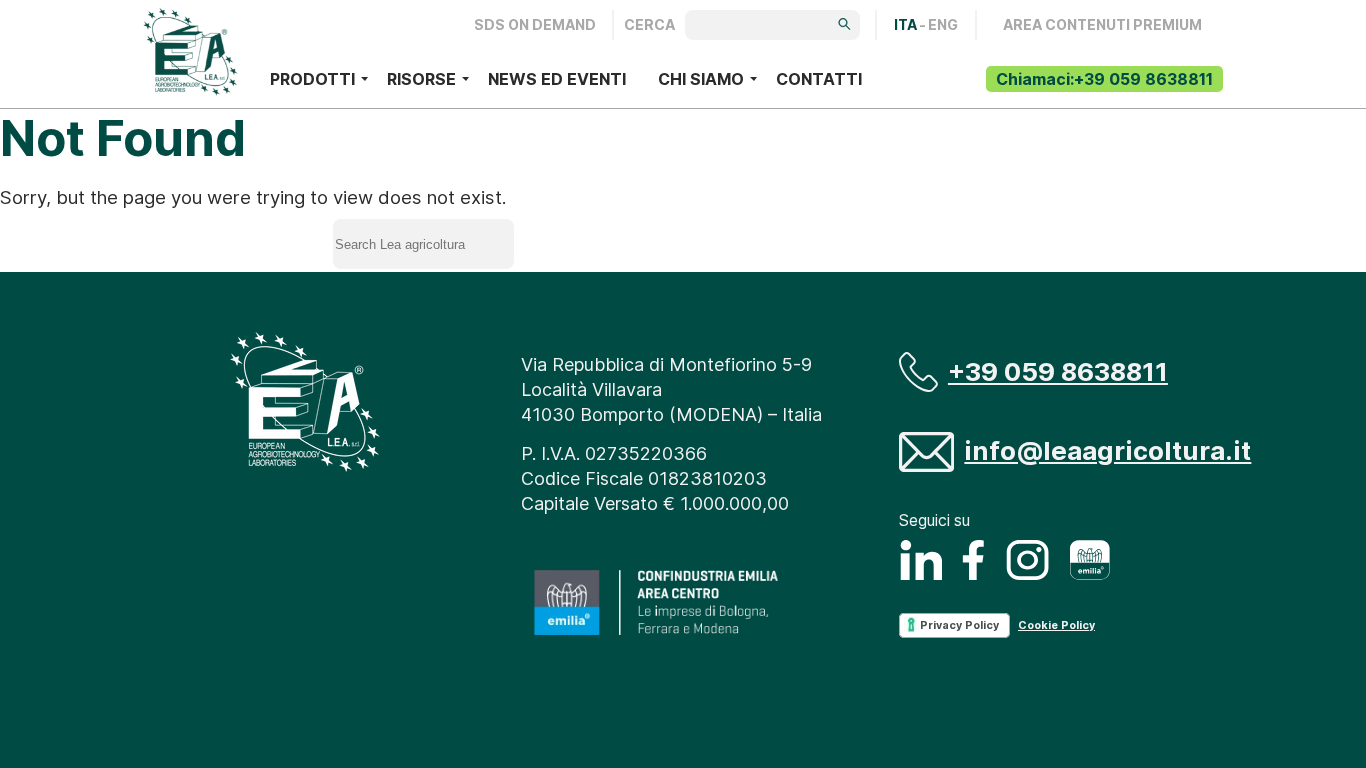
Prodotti (312, 79)
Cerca (649, 25)
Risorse (421, 79)
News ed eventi (557, 79)
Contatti (819, 79)
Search (603, 239)
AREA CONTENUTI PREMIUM (1102, 25)
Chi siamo (701, 79)
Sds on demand (535, 25)
